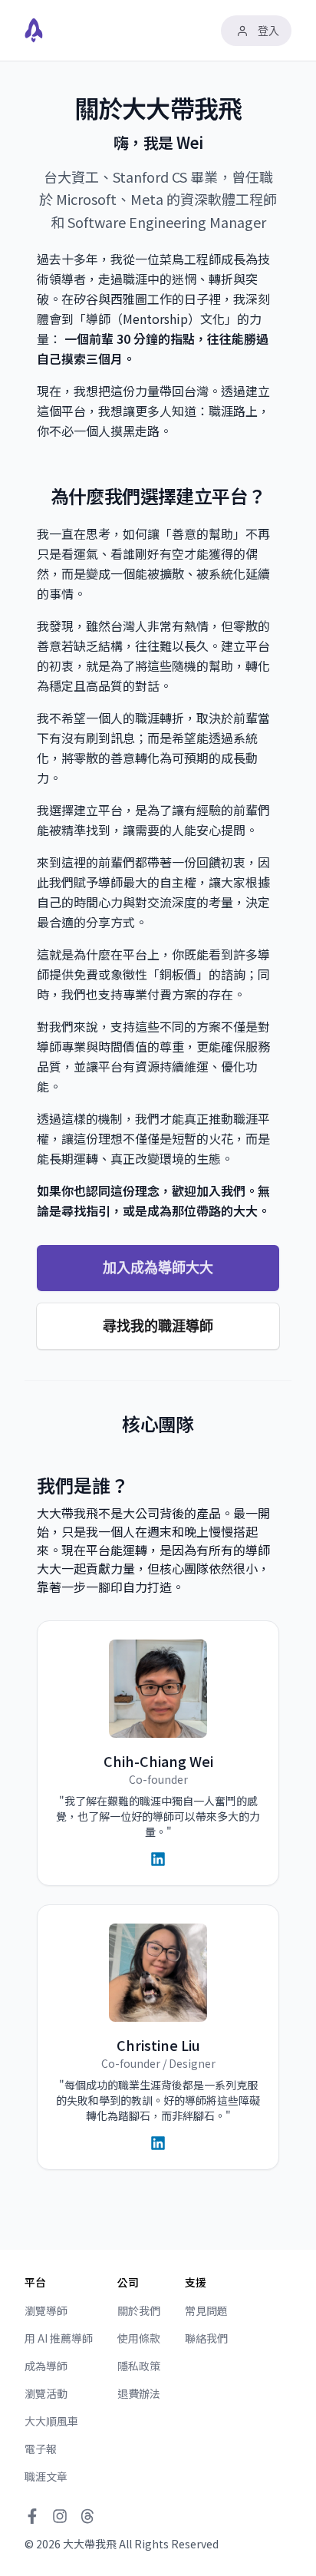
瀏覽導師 (46, 2310)
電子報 (41, 2449)
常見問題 (206, 2310)
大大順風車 (51, 2421)
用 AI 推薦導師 (59, 2338)
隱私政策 (139, 2366)
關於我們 (139, 2310)
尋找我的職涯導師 (158, 1326)
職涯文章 (46, 2476)
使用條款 (139, 2338)
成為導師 (46, 2366)
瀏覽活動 (46, 2393)
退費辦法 (139, 2393)
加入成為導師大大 (158, 1268)
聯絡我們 (206, 2338)
